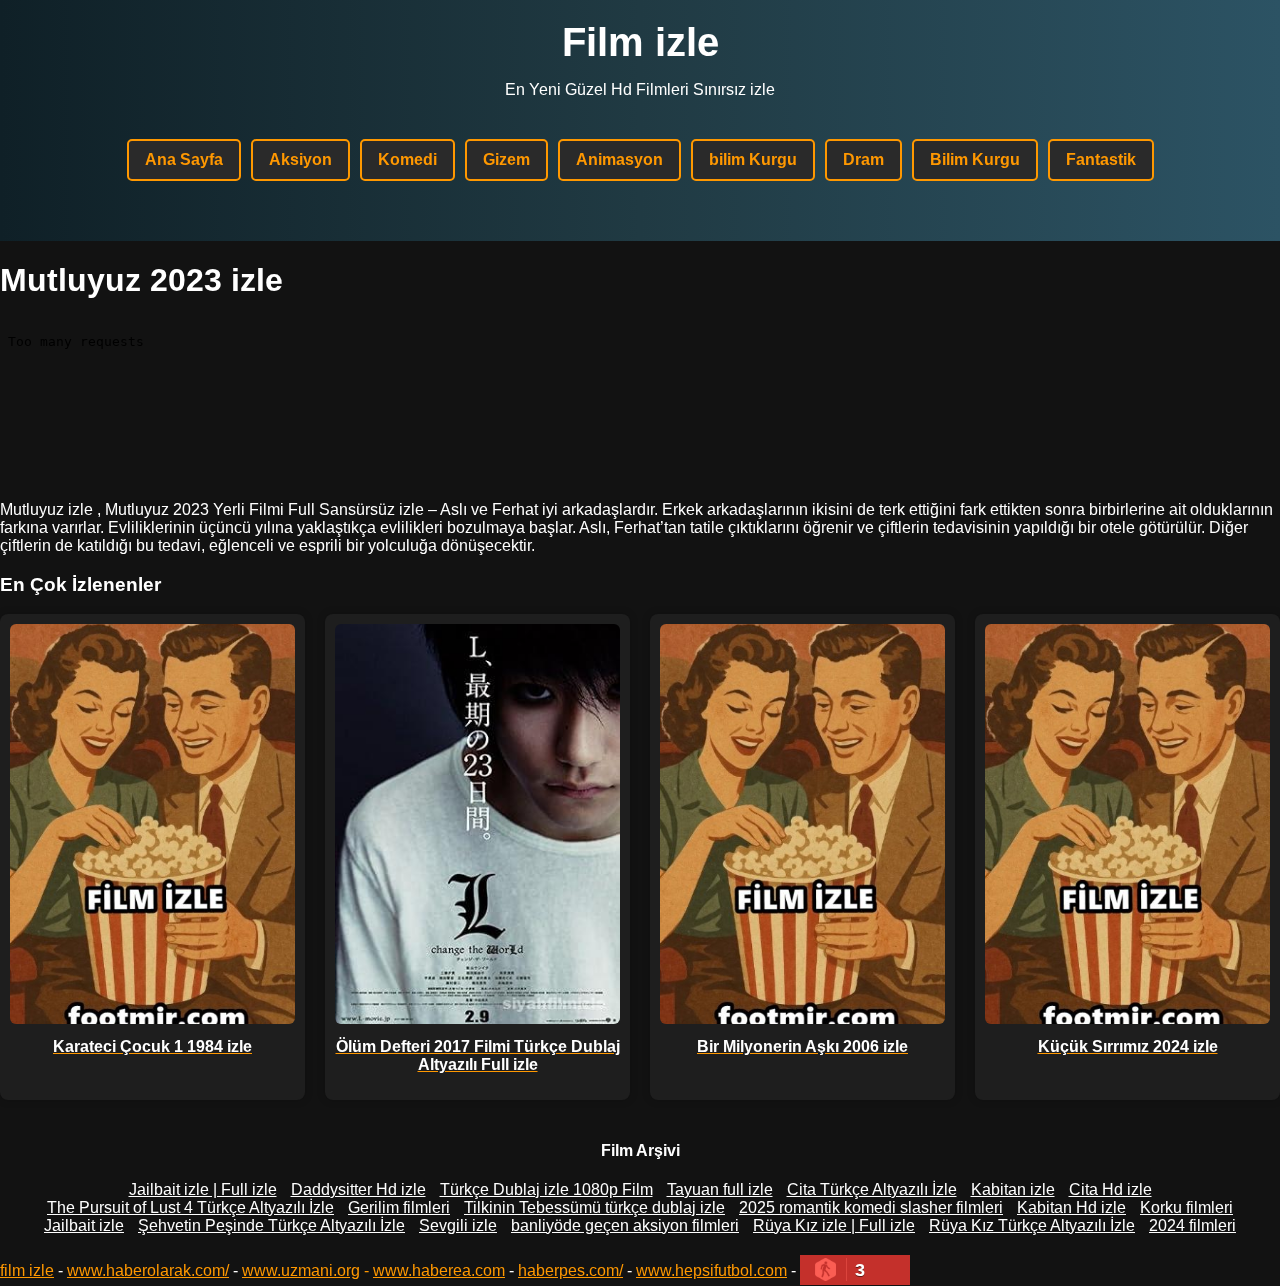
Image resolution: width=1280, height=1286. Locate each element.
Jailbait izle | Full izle (203, 1189)
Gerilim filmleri (399, 1207)
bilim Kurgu (753, 159)
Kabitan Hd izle (1071, 1207)
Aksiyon (300, 159)
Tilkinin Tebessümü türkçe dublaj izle (594, 1207)
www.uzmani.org (301, 1270)
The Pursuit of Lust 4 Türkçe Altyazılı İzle (190, 1207)
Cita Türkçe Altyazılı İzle (872, 1189)
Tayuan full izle (720, 1189)
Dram (863, 159)
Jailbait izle (84, 1225)
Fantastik (1101, 159)
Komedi (407, 159)
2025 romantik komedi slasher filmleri (871, 1207)
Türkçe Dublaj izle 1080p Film (546, 1189)
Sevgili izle (458, 1225)
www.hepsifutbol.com (711, 1270)
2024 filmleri (1192, 1225)
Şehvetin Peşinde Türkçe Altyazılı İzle (271, 1225)
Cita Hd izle (1110, 1189)
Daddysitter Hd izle (358, 1189)
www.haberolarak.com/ (148, 1270)
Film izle (640, 42)
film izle (27, 1270)
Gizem (506, 159)
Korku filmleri (1186, 1207)
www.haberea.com (439, 1270)
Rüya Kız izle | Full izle (834, 1225)
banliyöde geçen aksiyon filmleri (625, 1225)
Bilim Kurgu (975, 159)
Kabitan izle (1013, 1189)
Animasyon (619, 159)
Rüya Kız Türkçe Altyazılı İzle (1032, 1225)
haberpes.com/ (570, 1270)
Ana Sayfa (184, 159)
